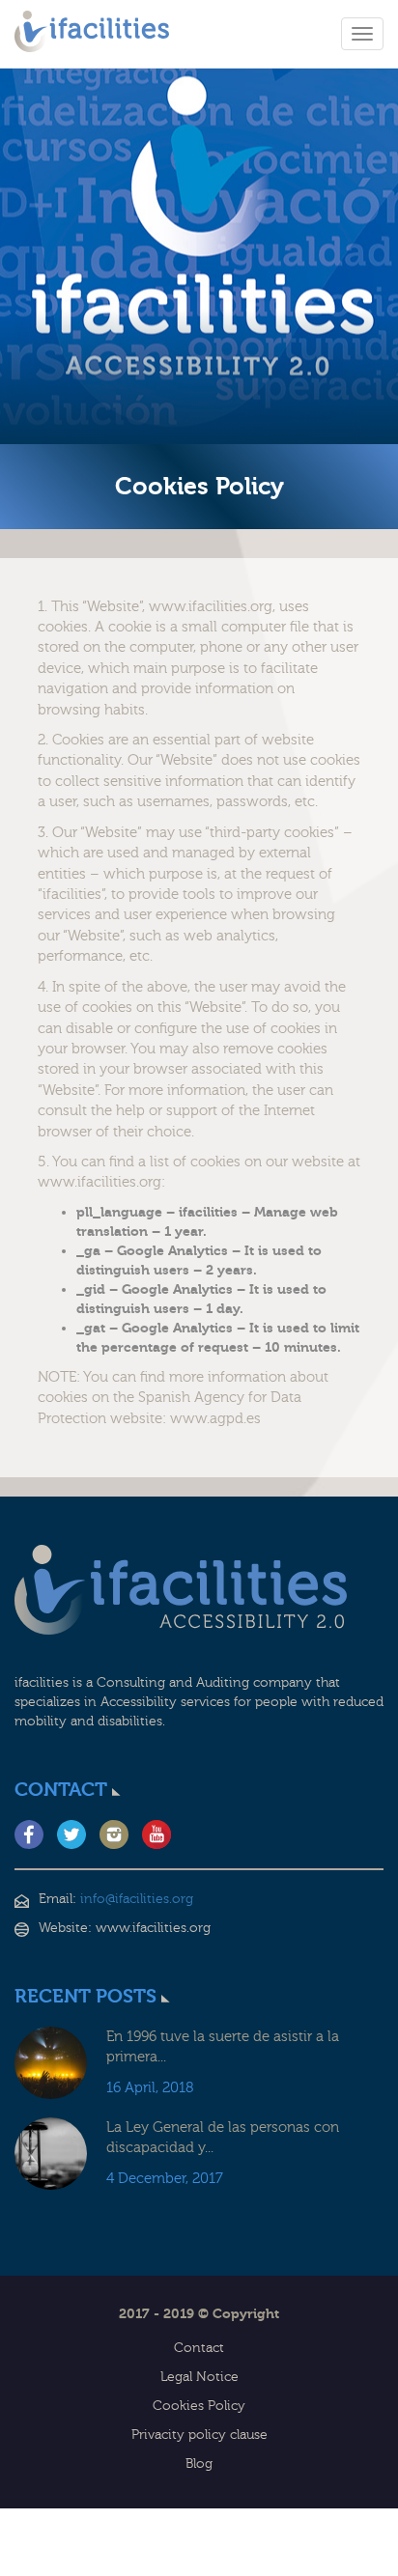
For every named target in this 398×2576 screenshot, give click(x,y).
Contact (199, 2348)
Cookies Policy (199, 2406)
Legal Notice (199, 2377)
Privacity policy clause (199, 2435)
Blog (199, 2464)
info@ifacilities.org (137, 1899)
